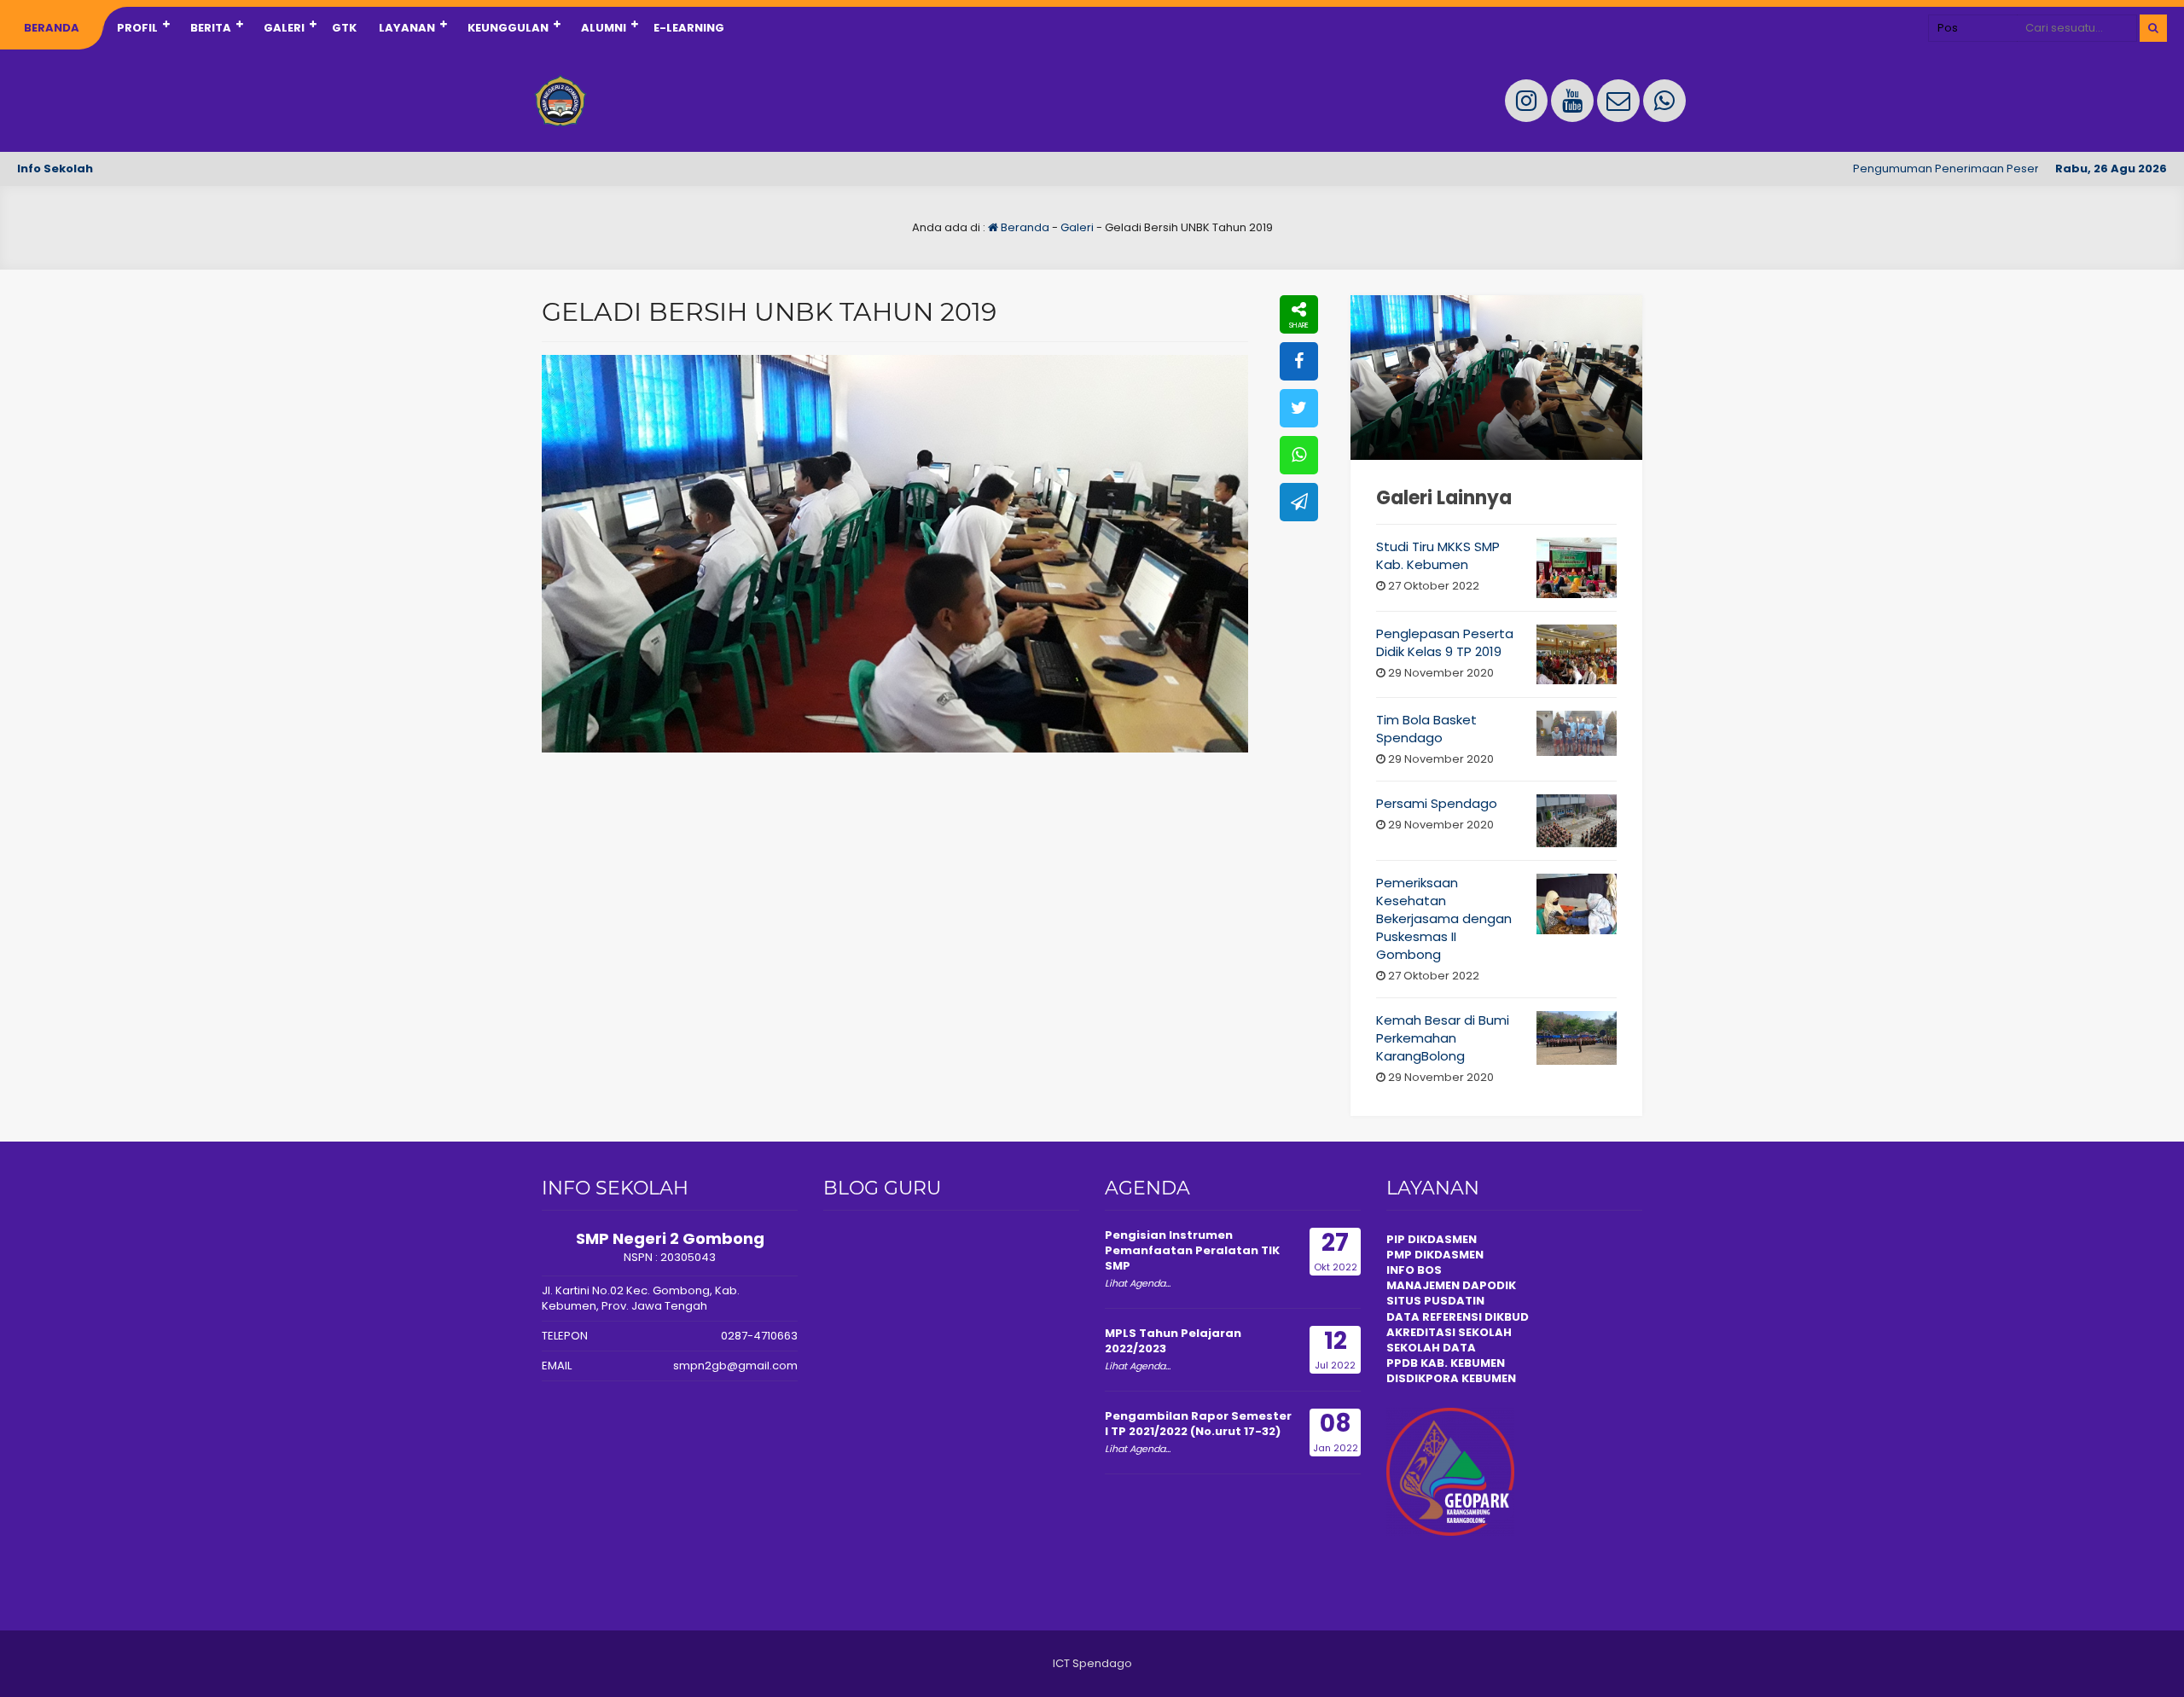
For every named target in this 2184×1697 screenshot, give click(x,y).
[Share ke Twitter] (1299, 408)
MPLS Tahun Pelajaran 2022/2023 (1173, 1341)
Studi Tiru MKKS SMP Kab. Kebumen (1438, 555)
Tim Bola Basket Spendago (1426, 729)
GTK (344, 28)
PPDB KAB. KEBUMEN (1446, 1363)
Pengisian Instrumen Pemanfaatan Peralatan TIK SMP (1192, 1250)
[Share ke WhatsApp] (1299, 455)
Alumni (604, 28)
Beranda (52, 28)
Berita (211, 28)
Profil (137, 28)
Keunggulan (508, 28)
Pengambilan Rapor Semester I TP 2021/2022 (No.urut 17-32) (1198, 1424)
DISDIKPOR (1418, 1378)
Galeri (284, 28)
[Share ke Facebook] (1299, 361)
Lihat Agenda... (1138, 1283)
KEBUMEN (1487, 1378)
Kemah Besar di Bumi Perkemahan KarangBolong (1443, 1038)
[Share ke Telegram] (1299, 502)
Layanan (407, 28)
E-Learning (689, 28)
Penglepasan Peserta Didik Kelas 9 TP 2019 (1445, 642)
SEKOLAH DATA (1431, 1348)
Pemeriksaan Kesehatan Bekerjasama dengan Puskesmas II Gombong (1444, 918)
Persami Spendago (1437, 803)
